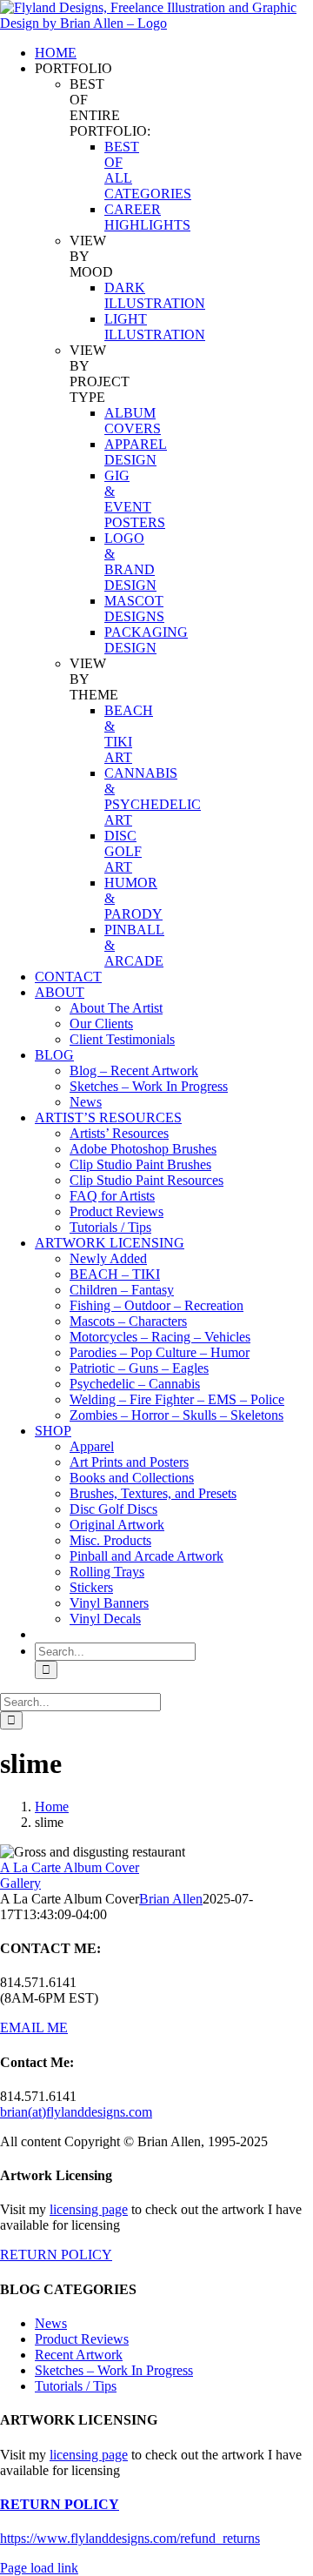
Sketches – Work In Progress (114, 2370)
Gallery (20, 1883)
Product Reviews (82, 2339)
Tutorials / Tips (76, 2386)
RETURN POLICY (56, 2255)
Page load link (39, 2568)
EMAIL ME (34, 2027)
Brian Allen (171, 1899)
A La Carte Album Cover (70, 1867)
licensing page (89, 2209)
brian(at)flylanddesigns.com (76, 2112)
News (51, 2323)
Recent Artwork (79, 2355)
